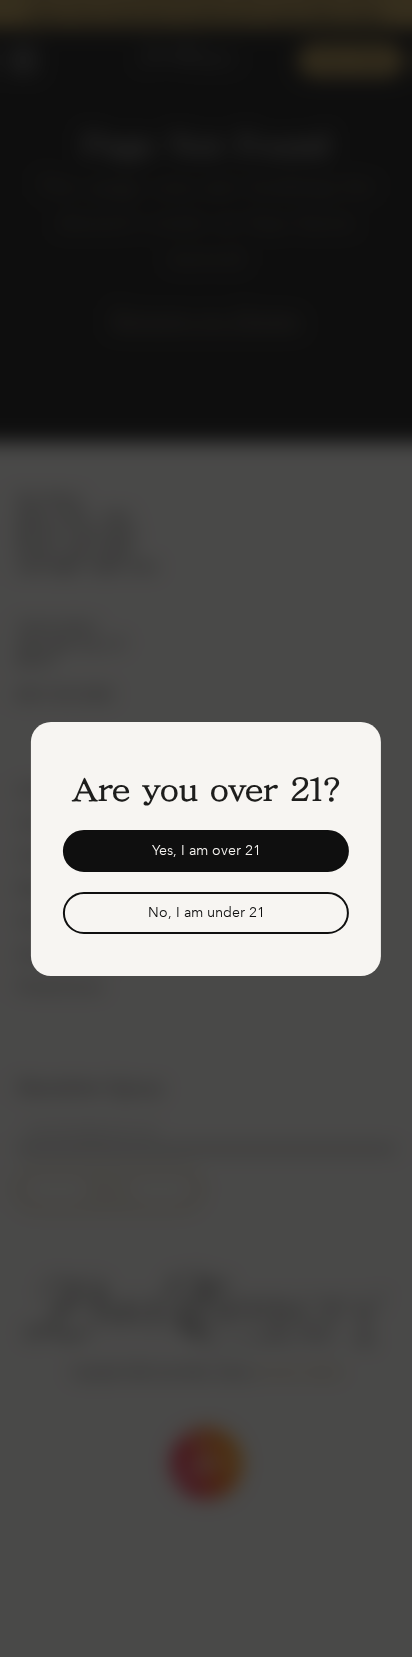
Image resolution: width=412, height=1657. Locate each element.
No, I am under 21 (206, 912)
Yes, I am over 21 (206, 850)
